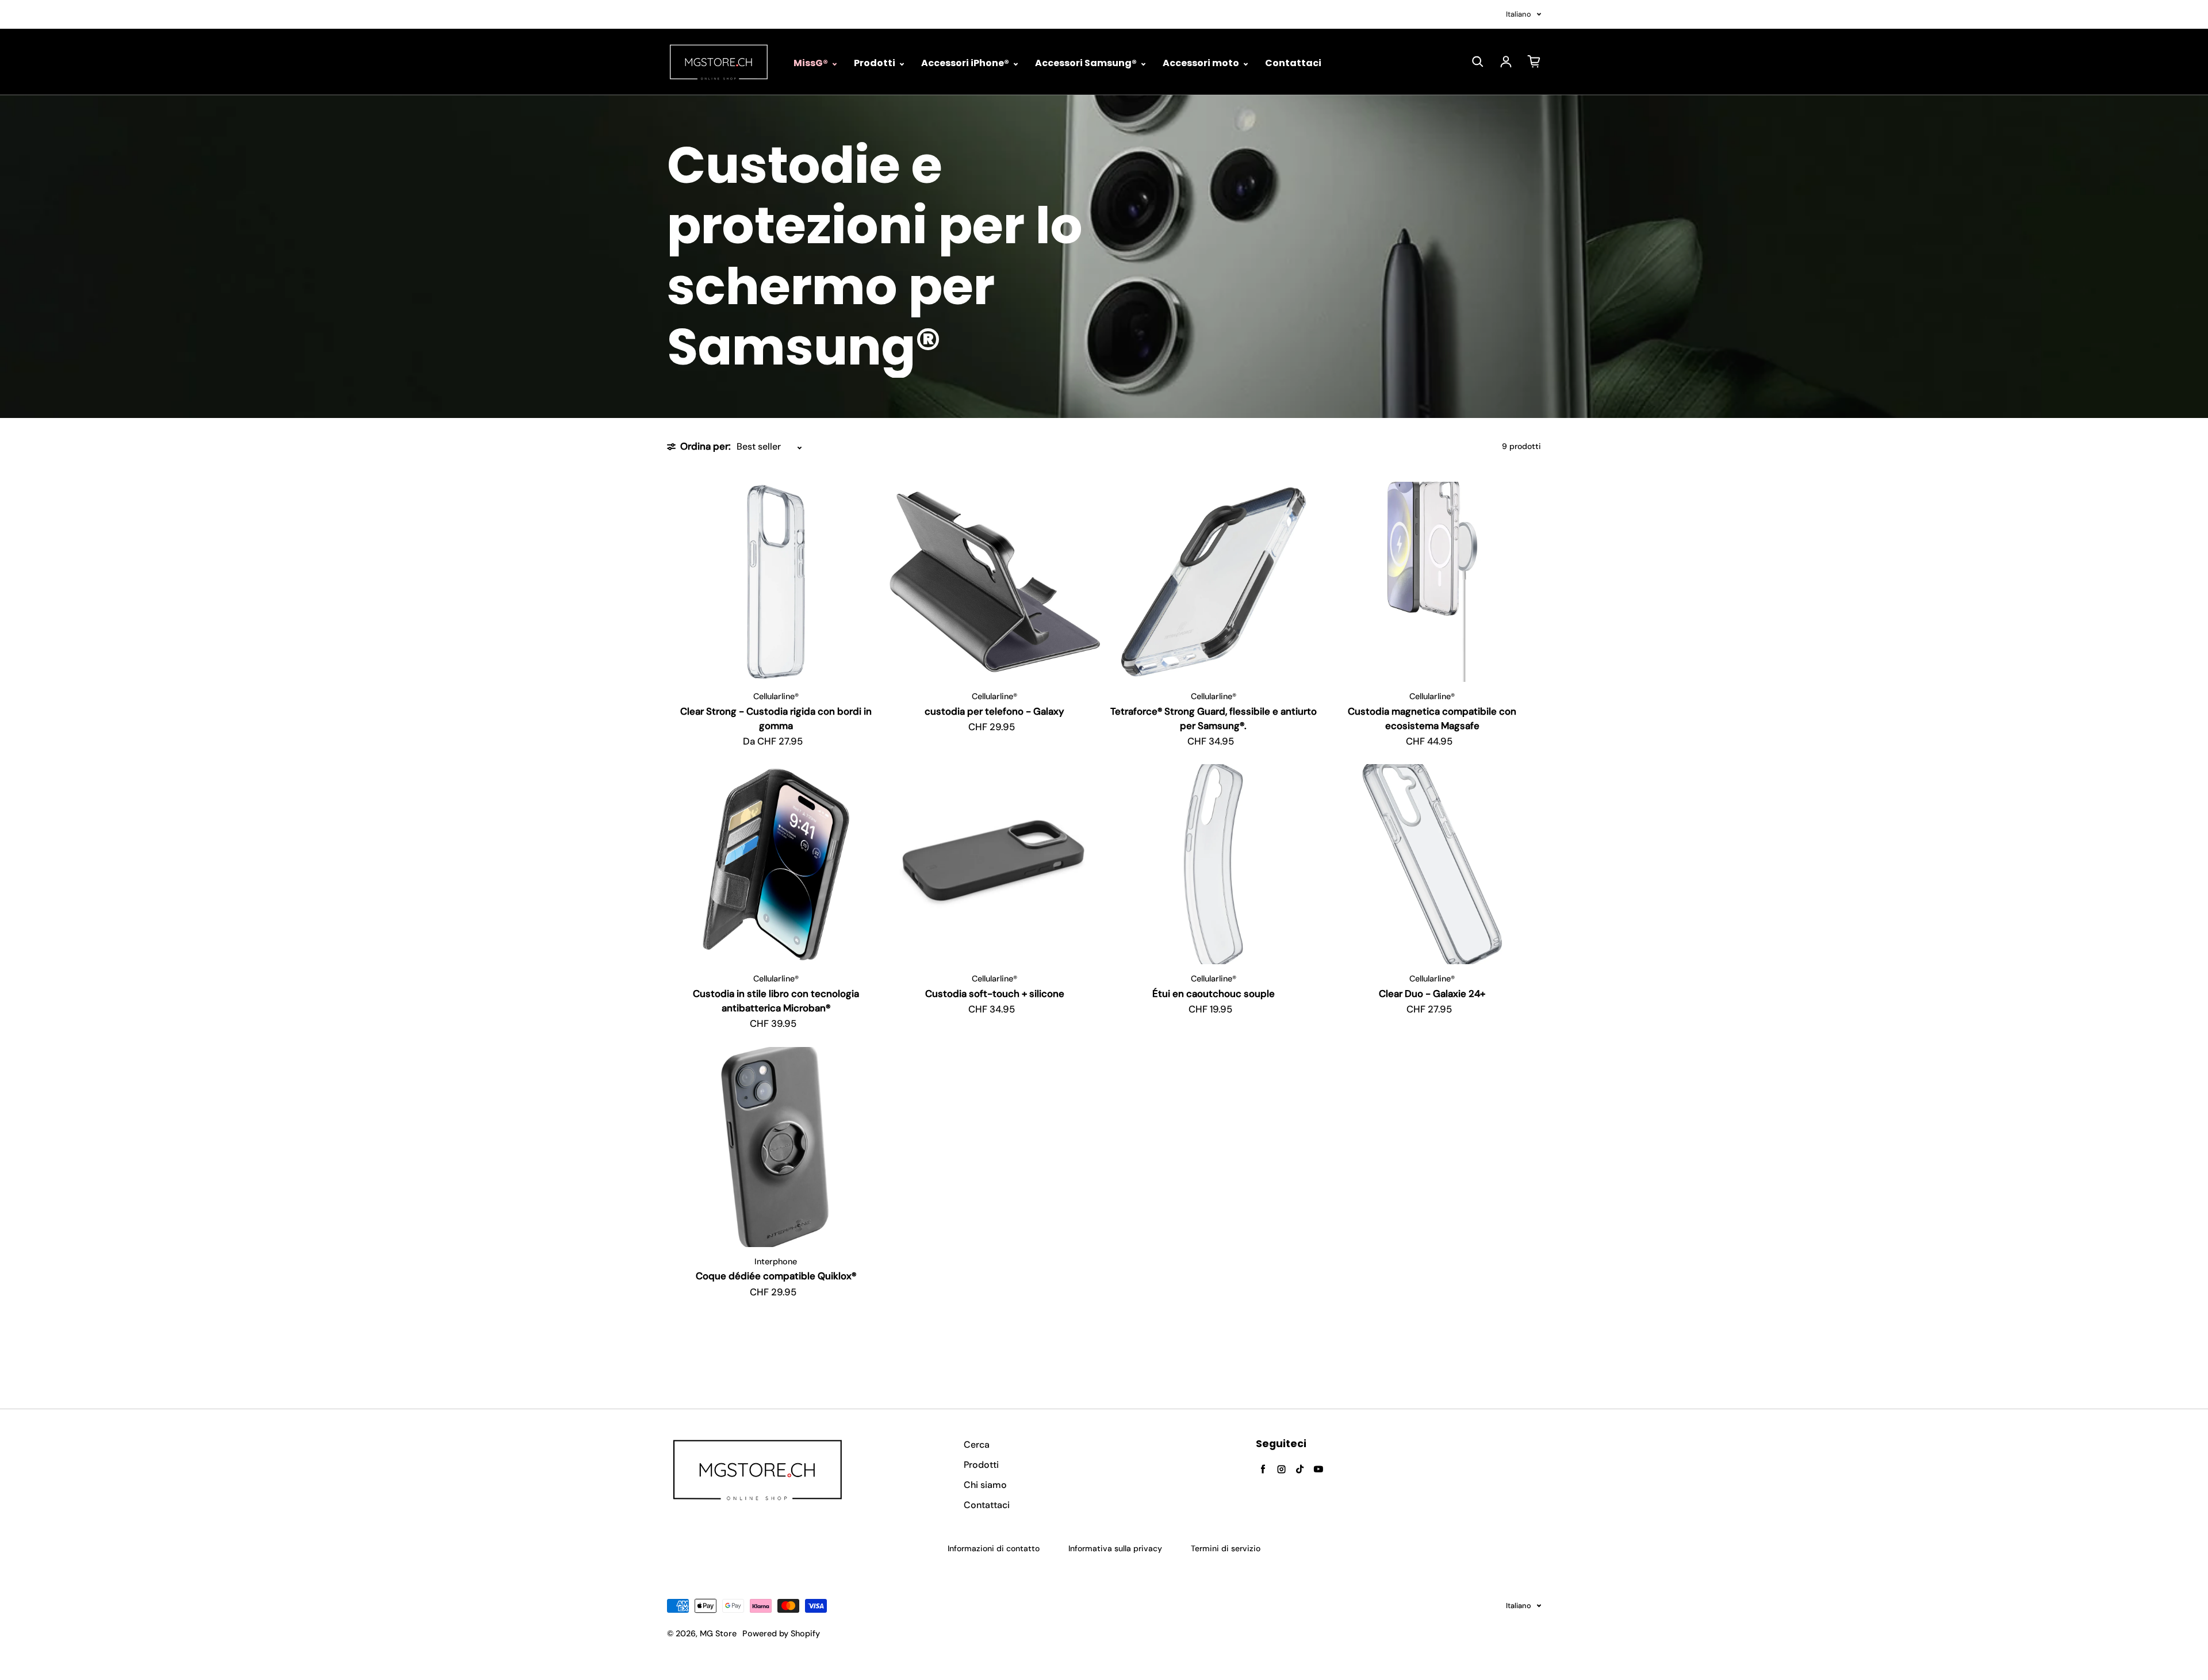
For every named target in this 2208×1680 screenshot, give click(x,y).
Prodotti (875, 63)
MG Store (718, 1633)
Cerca (977, 1445)
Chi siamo (985, 1485)
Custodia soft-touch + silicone (995, 994)
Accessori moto (1202, 63)
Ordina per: (706, 446)
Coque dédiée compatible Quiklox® (776, 1276)
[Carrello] (1534, 62)
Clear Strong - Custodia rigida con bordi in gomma (776, 718)
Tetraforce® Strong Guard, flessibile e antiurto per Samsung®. (1214, 718)
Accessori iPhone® (966, 63)
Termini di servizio (1226, 1548)
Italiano (1519, 14)
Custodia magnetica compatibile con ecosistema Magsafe (1432, 718)
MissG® (812, 63)
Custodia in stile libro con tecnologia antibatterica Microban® (776, 1001)
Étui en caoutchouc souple (1214, 994)
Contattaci (1293, 63)
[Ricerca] (1478, 62)
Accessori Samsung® (1087, 63)
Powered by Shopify (781, 1633)
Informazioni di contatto (994, 1548)
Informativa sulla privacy (1115, 1548)
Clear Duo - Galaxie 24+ (1432, 994)
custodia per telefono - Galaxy (994, 711)
